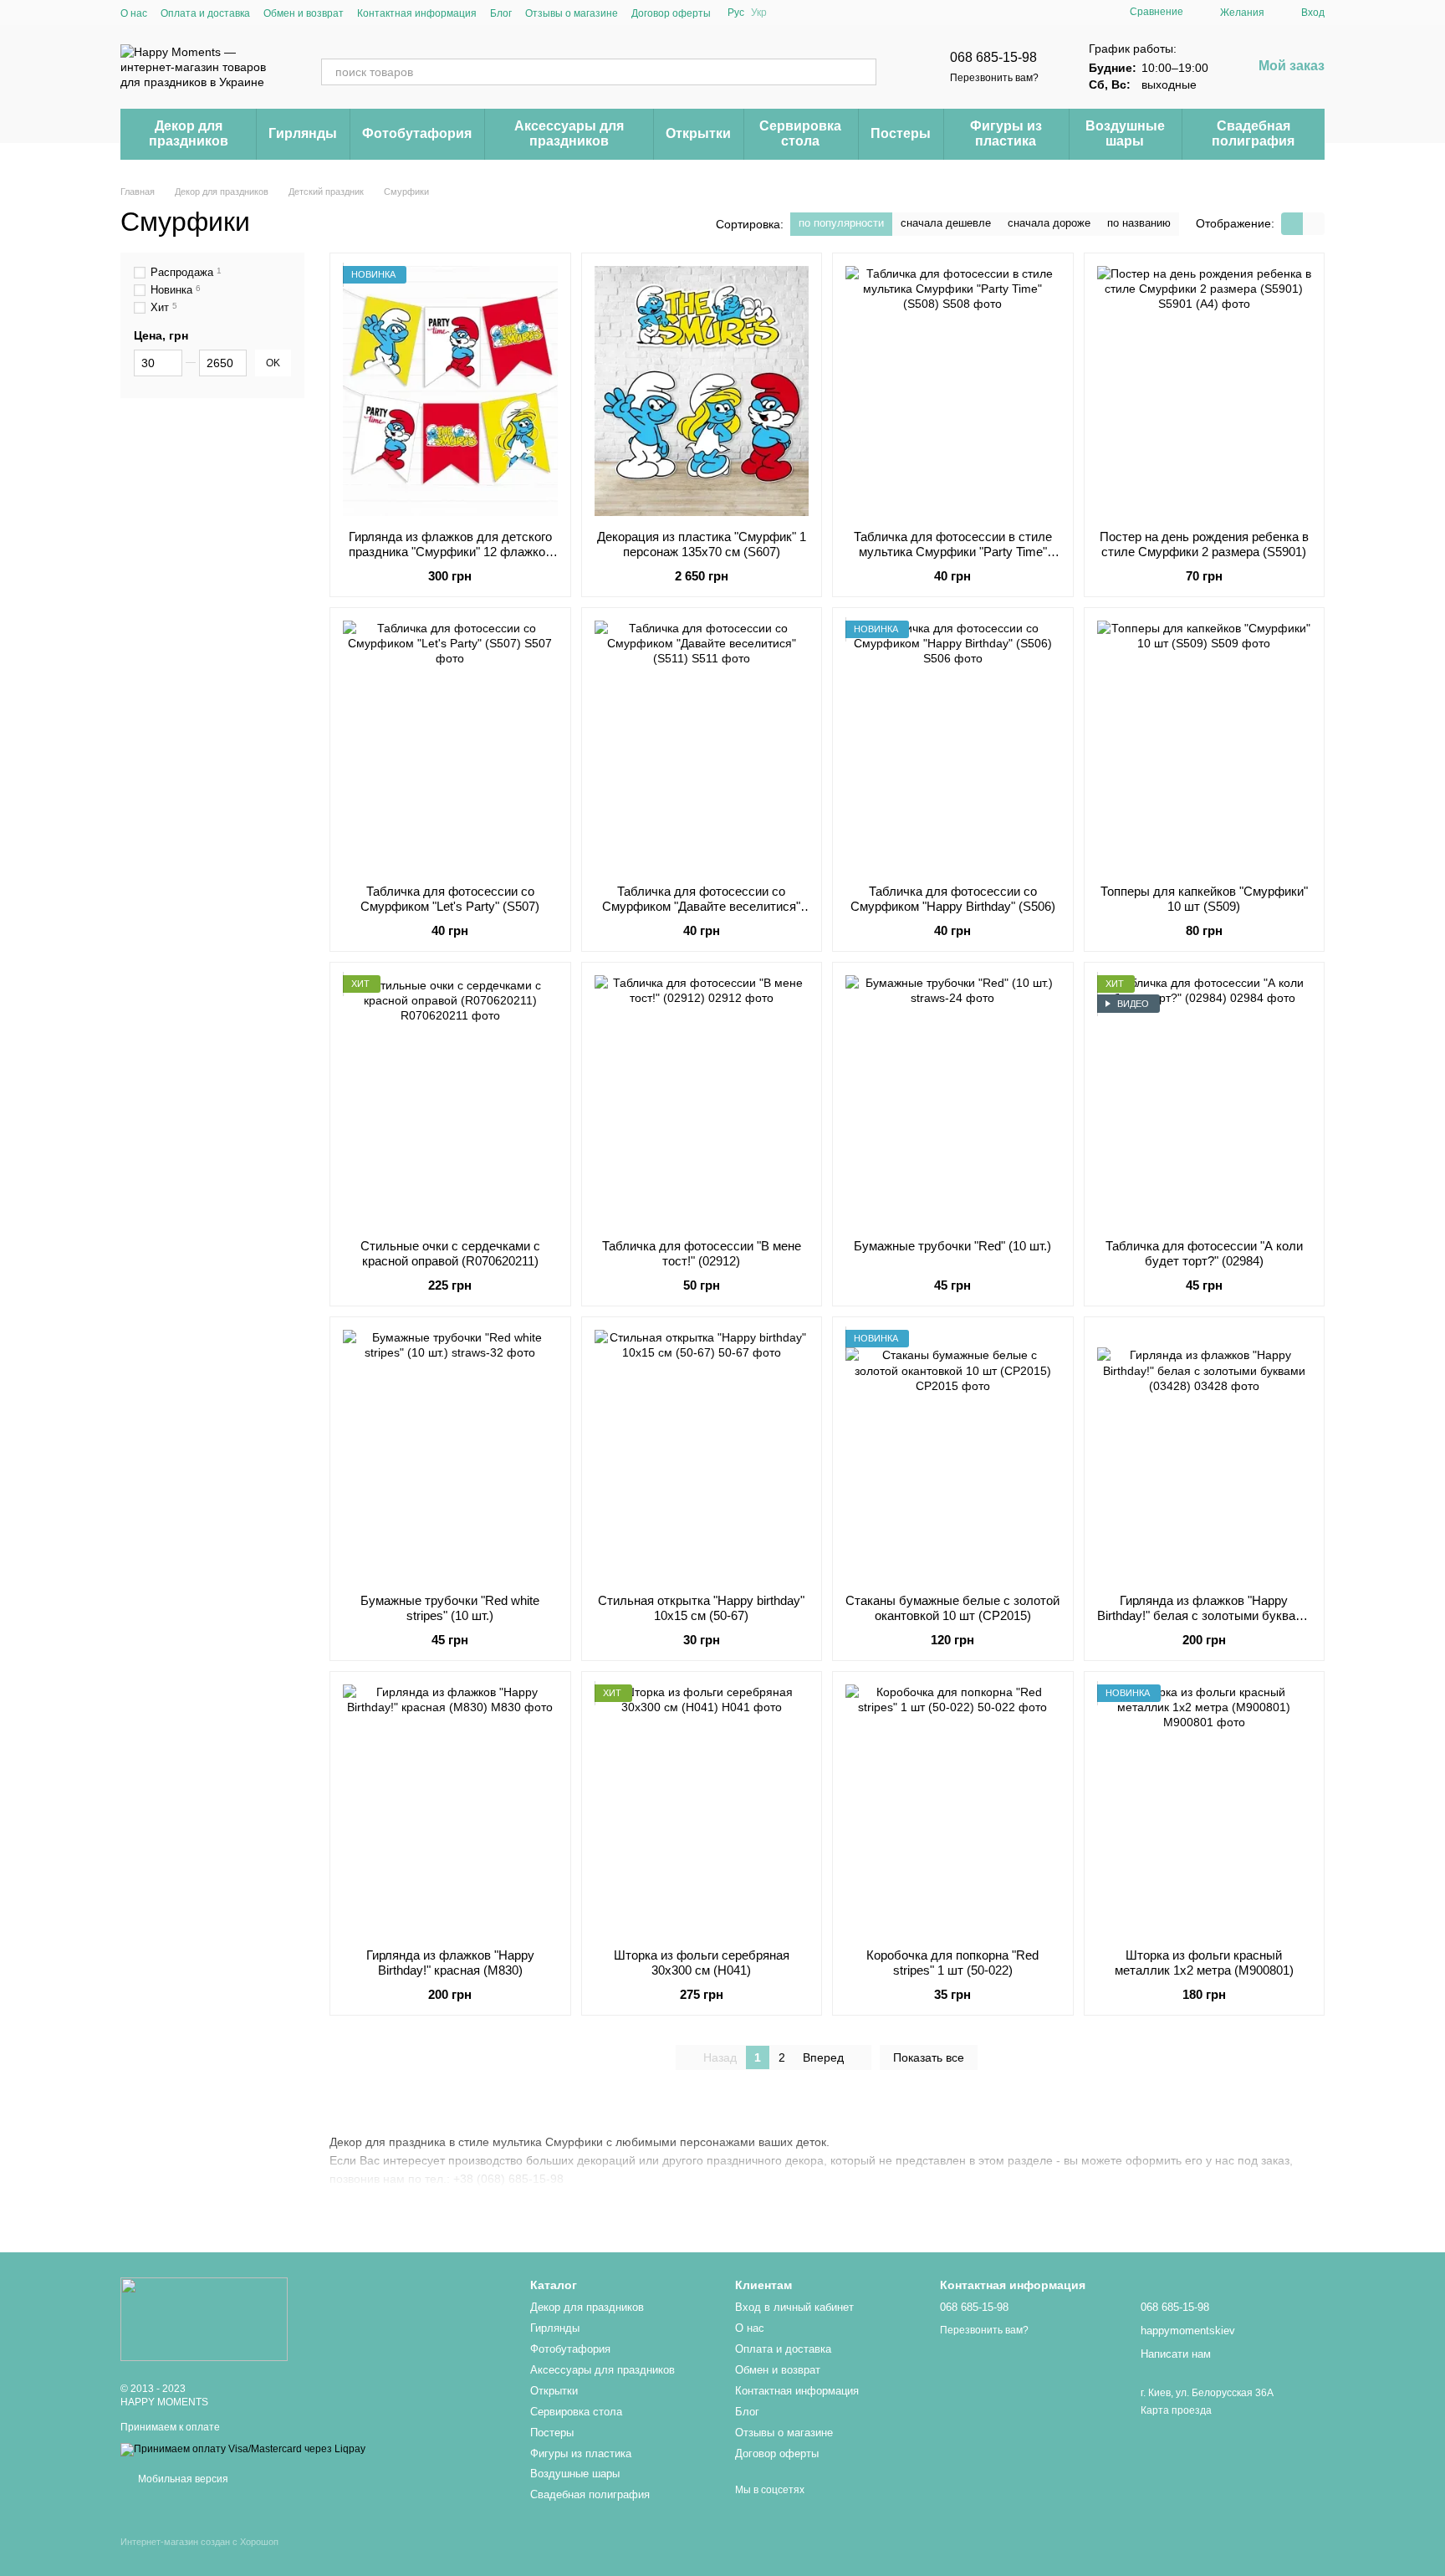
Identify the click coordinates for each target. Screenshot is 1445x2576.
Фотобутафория (417, 133)
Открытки (698, 133)
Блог (501, 13)
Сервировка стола (800, 133)
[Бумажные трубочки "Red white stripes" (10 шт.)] (450, 1455)
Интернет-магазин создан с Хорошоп (199, 2542)
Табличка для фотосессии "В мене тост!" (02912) (702, 1253)
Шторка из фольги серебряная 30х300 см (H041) (702, 1963)
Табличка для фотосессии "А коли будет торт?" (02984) (1204, 1253)
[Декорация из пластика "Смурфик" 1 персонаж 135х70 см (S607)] (702, 391)
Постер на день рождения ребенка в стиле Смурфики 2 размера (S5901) (1204, 544)
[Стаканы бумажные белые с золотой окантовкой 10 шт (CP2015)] (953, 1455)
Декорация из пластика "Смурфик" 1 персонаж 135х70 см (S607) (702, 544)
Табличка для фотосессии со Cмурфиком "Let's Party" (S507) (450, 899)
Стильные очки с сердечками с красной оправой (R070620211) (450, 1253)
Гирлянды (303, 133)
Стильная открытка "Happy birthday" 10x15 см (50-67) (701, 1608)
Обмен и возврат (304, 13)
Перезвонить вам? (994, 78)
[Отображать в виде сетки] (1292, 224)
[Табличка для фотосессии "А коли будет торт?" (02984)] (1205, 1101)
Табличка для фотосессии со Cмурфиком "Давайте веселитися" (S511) (701, 906)
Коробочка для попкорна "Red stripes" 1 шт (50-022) (952, 1963)
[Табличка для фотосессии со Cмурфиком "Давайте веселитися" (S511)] (702, 746)
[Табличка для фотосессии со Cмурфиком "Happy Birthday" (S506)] (953, 746)
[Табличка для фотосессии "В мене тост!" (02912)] (702, 1101)
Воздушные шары (1125, 133)
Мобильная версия (182, 2479)
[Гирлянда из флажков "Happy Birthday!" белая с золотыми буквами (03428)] (1205, 1455)
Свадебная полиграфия (1253, 133)
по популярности (841, 223)
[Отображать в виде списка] (1314, 224)
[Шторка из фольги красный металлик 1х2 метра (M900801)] (1205, 1810)
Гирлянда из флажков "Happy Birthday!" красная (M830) (450, 1963)
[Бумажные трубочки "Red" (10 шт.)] (953, 1101)
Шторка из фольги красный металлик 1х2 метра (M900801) (1204, 1963)
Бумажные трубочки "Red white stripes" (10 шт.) (450, 1608)
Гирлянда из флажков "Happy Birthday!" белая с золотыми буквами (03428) (1204, 1615)
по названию (1139, 223)
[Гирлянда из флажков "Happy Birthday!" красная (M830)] (450, 1810)
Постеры (901, 133)
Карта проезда (1176, 2410)
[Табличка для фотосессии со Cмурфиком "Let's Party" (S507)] (450, 746)
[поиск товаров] (863, 72)
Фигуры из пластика (1006, 133)
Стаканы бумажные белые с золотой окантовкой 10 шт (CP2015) (952, 1608)
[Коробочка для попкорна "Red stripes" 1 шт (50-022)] (953, 1810)
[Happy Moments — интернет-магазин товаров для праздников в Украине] (204, 2318)
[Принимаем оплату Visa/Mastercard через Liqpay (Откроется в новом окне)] (243, 2449)
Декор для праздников (189, 133)
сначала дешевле (946, 223)
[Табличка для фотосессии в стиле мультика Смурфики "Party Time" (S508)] (953, 391)
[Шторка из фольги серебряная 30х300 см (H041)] (702, 1810)
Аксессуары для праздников (569, 133)
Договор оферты (671, 13)
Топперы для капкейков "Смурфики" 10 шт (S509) (1204, 899)
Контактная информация (417, 13)
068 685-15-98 (993, 57)
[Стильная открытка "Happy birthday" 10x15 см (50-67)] (702, 1455)
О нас (134, 13)
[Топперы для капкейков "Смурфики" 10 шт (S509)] (1205, 746)
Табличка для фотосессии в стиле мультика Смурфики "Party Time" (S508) (953, 552)
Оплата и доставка (205, 13)
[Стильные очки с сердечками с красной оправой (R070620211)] (450, 1101)
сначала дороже (1049, 223)
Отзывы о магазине (572, 13)
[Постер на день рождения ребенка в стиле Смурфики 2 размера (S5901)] (1205, 391)
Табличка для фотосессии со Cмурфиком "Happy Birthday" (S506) (953, 899)
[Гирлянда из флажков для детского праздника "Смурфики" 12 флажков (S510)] (450, 391)
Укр (759, 13)
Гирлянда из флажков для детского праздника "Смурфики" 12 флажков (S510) (450, 552)
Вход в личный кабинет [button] (794, 2307)
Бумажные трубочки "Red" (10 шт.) (952, 1246)
